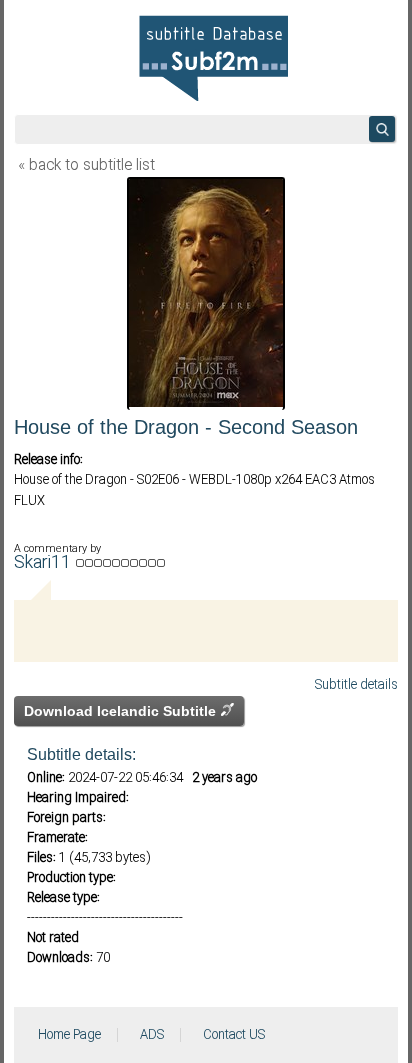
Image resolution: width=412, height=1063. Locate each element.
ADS (152, 1035)
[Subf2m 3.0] (213, 58)
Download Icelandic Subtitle (122, 711)
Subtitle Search (382, 129)
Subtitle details (356, 685)
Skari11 (45, 563)
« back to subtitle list (86, 166)
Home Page (69, 1035)
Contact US (234, 1035)
